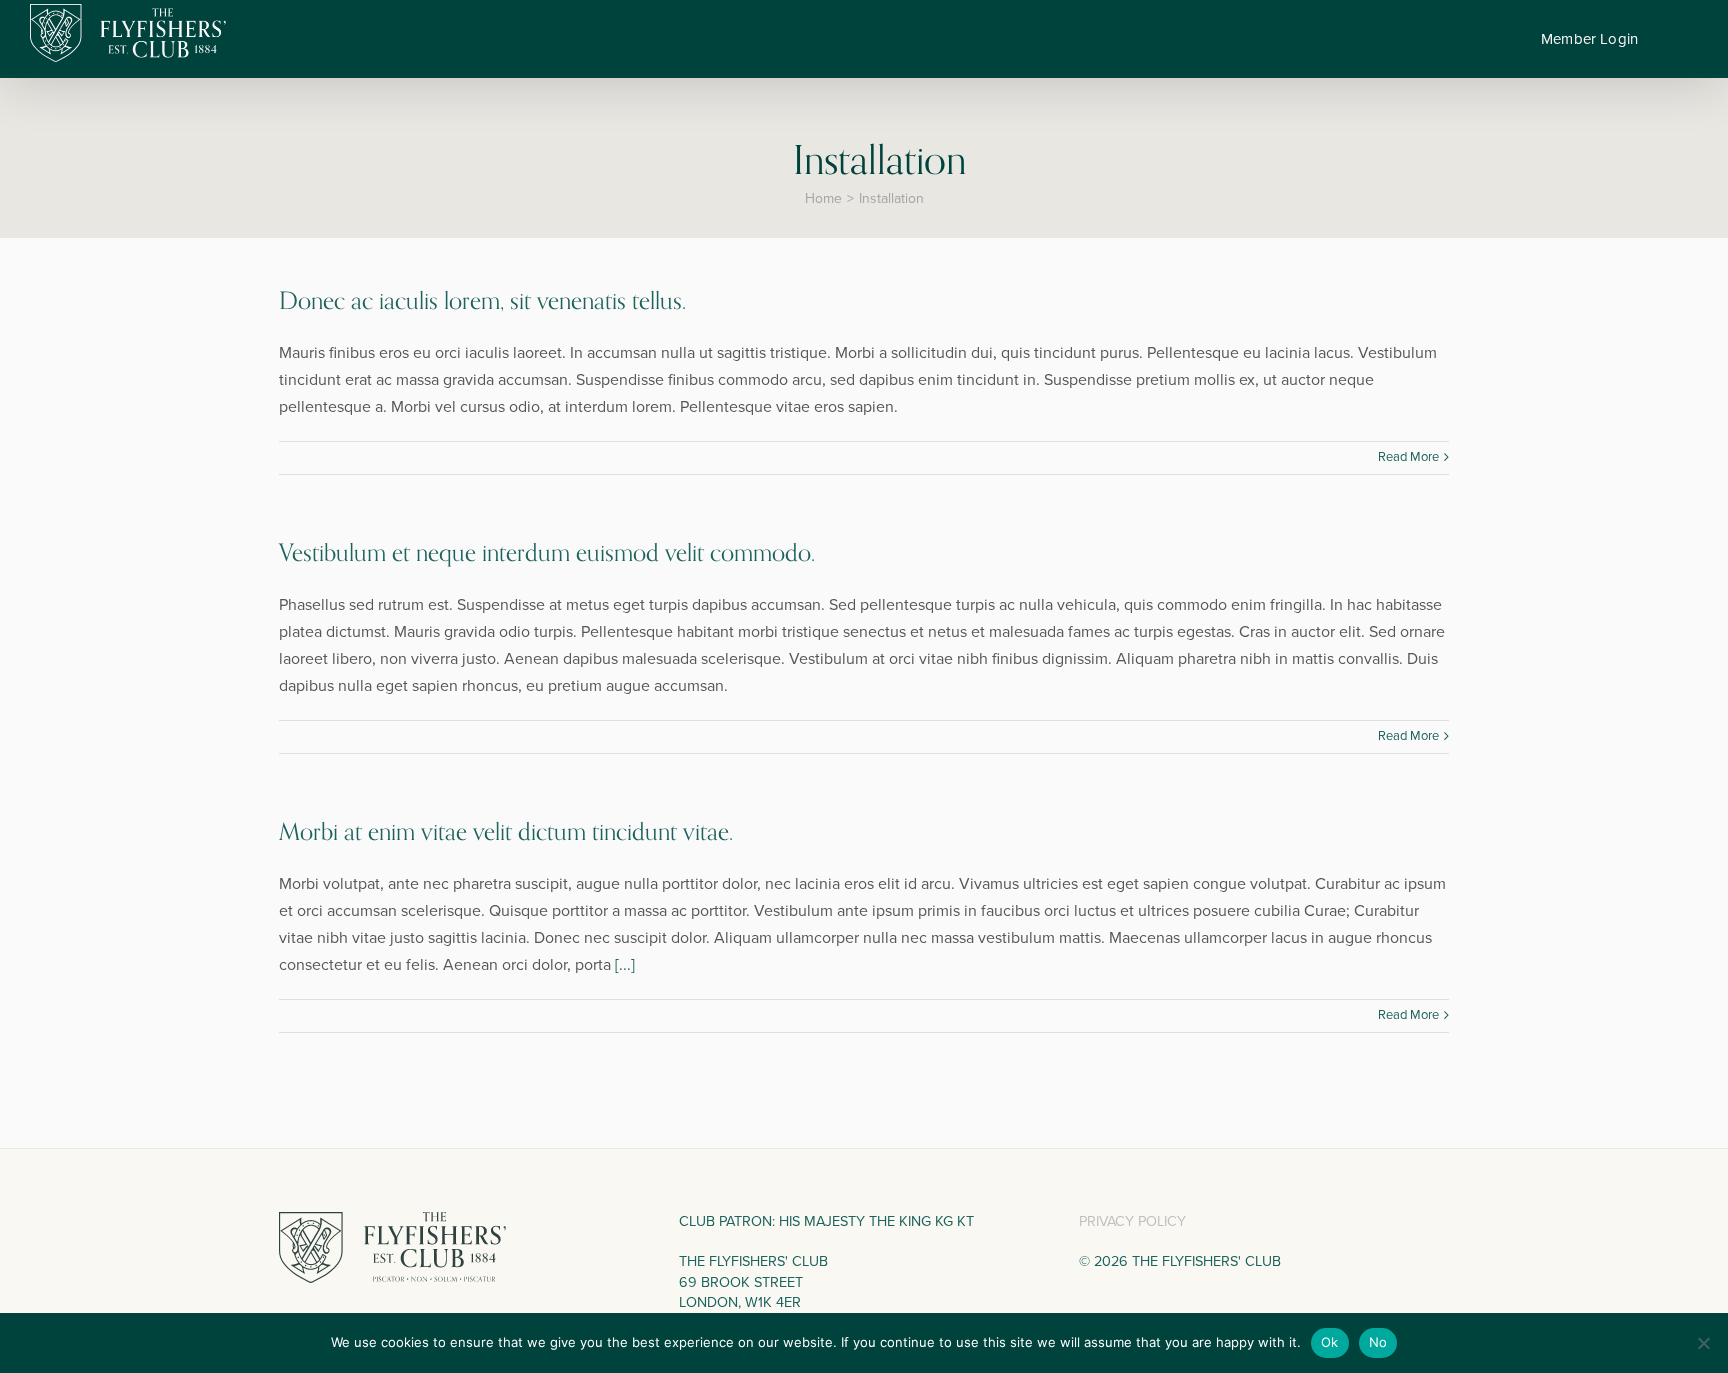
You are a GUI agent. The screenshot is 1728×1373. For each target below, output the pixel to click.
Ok (1330, 1342)
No (1378, 1342)
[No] (1703, 1343)
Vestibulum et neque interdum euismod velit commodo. (547, 553)
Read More (1408, 457)
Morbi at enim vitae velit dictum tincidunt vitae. (506, 832)
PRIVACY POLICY (1132, 1221)
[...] (625, 965)
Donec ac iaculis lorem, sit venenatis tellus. (482, 301)
